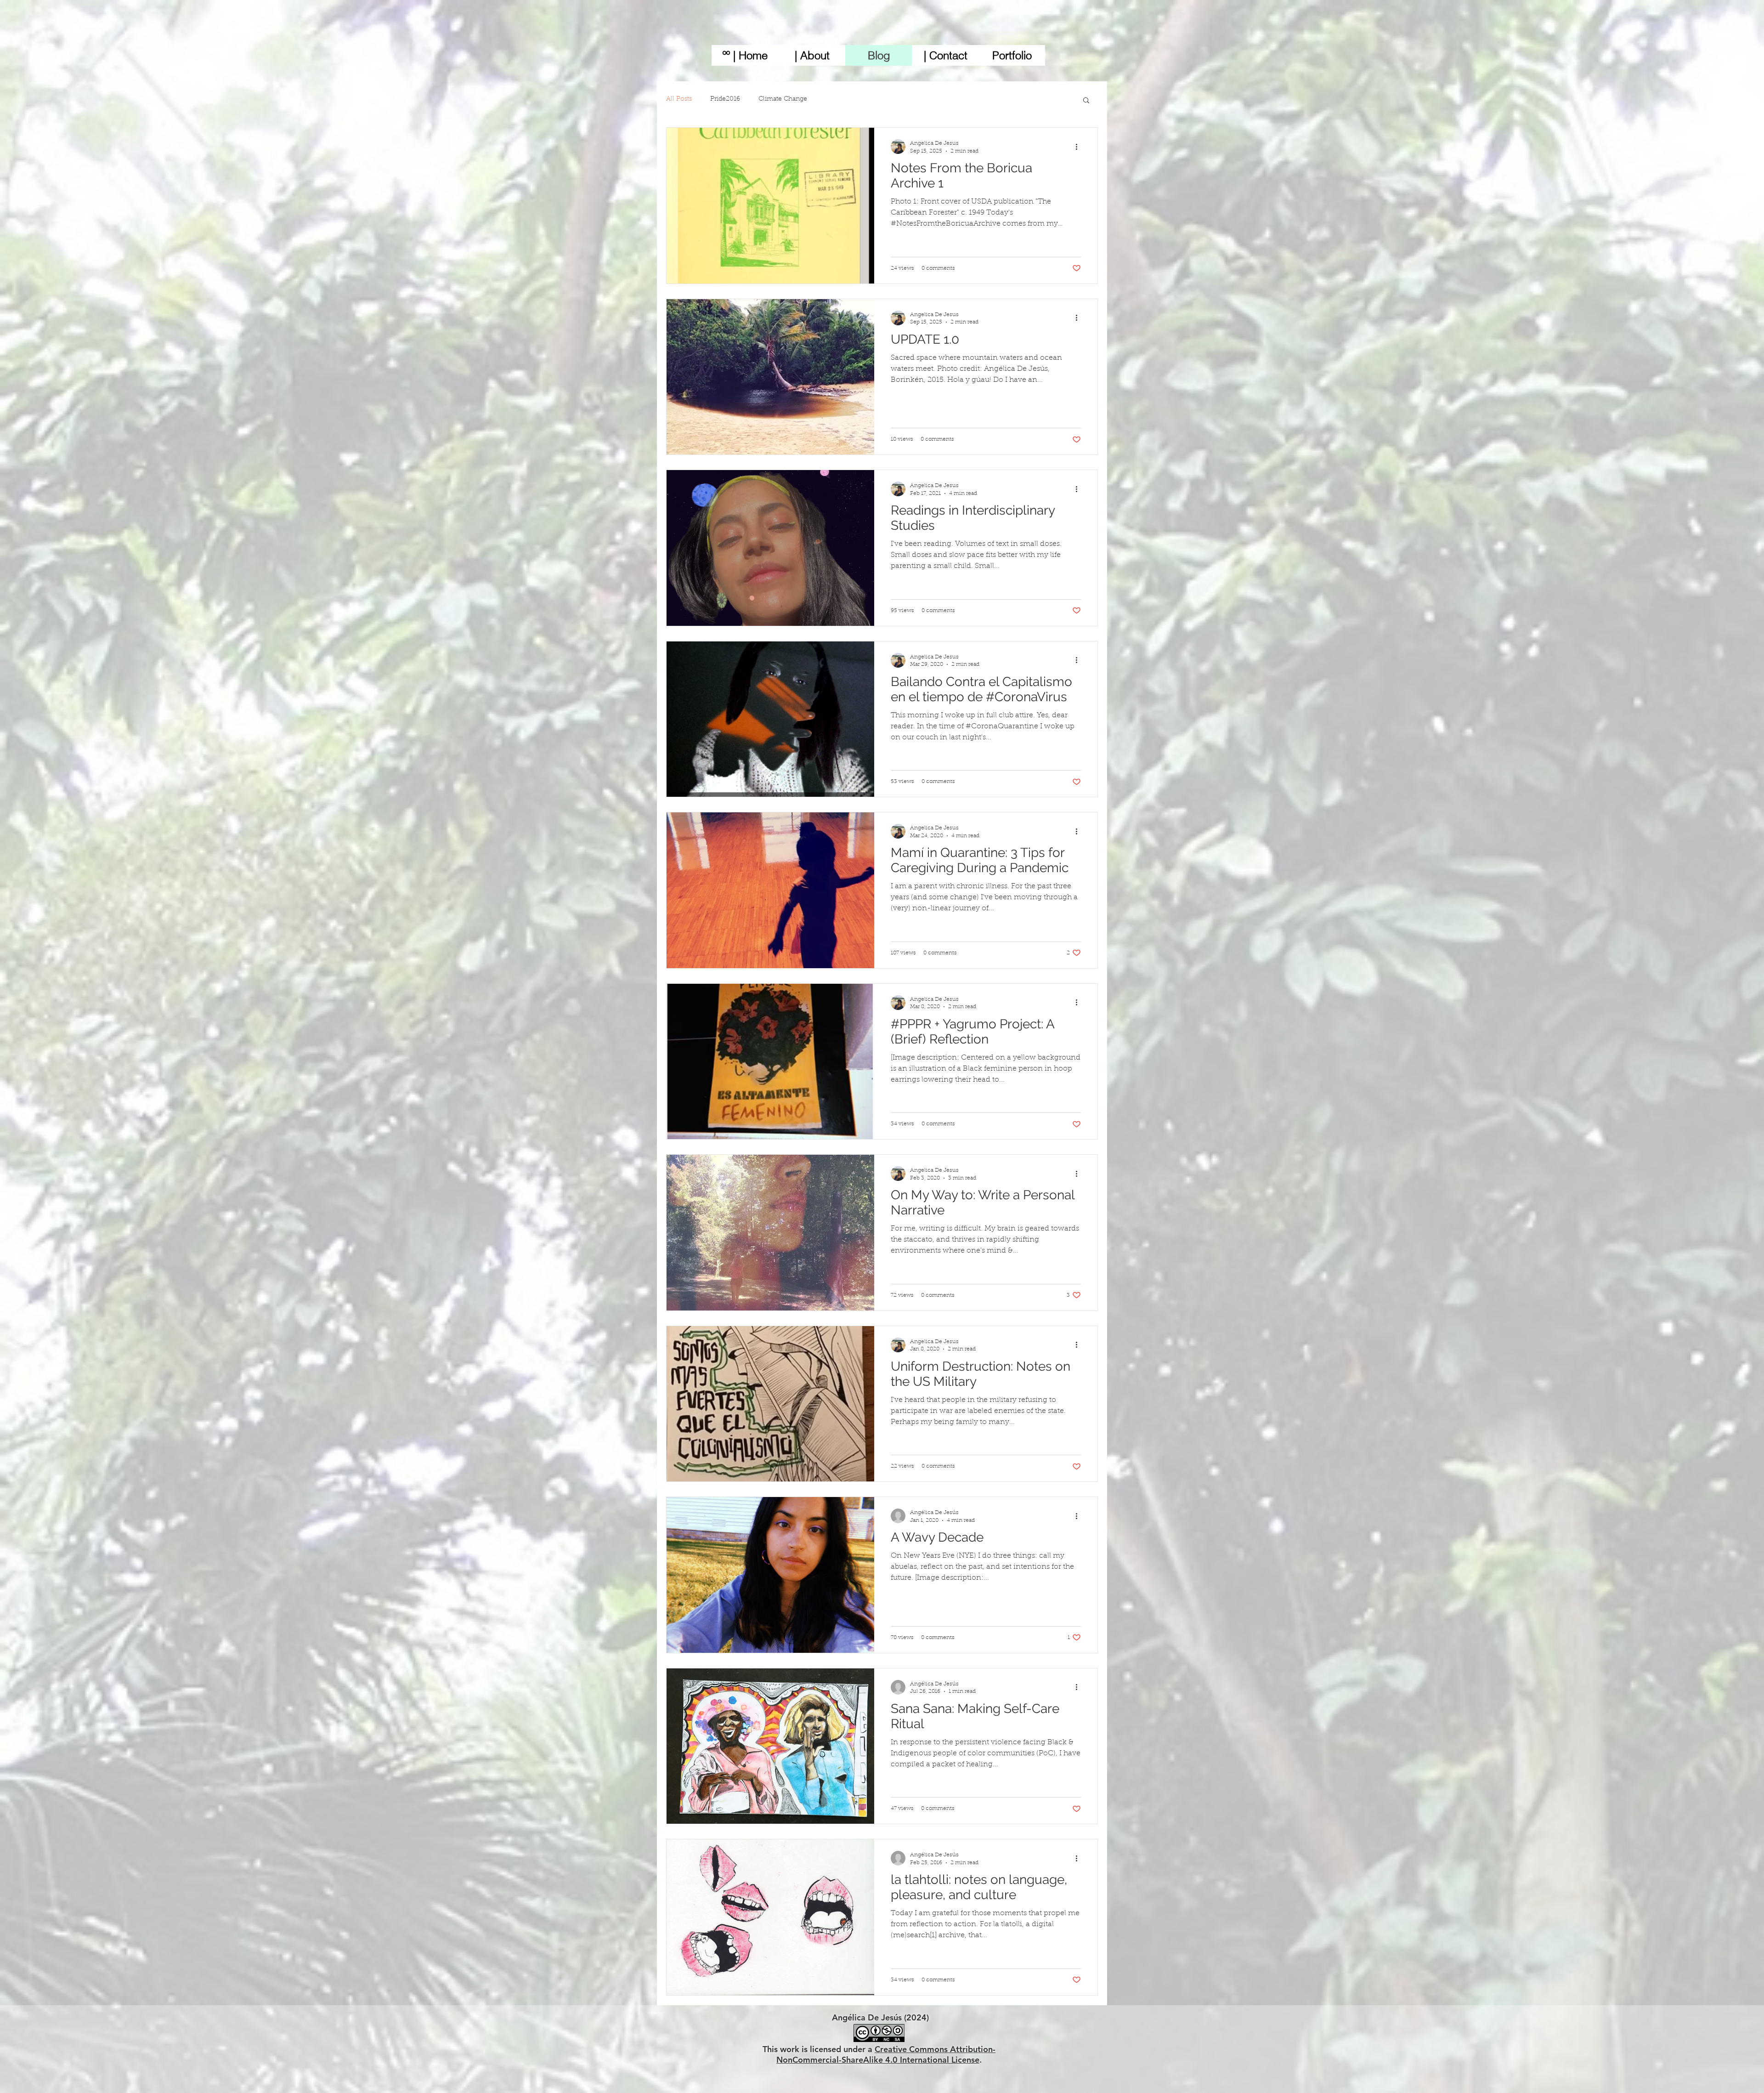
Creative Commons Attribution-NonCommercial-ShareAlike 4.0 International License (886, 2054)
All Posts (679, 99)
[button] (1086, 101)
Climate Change (783, 99)
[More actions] (1080, 147)
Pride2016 (725, 99)
